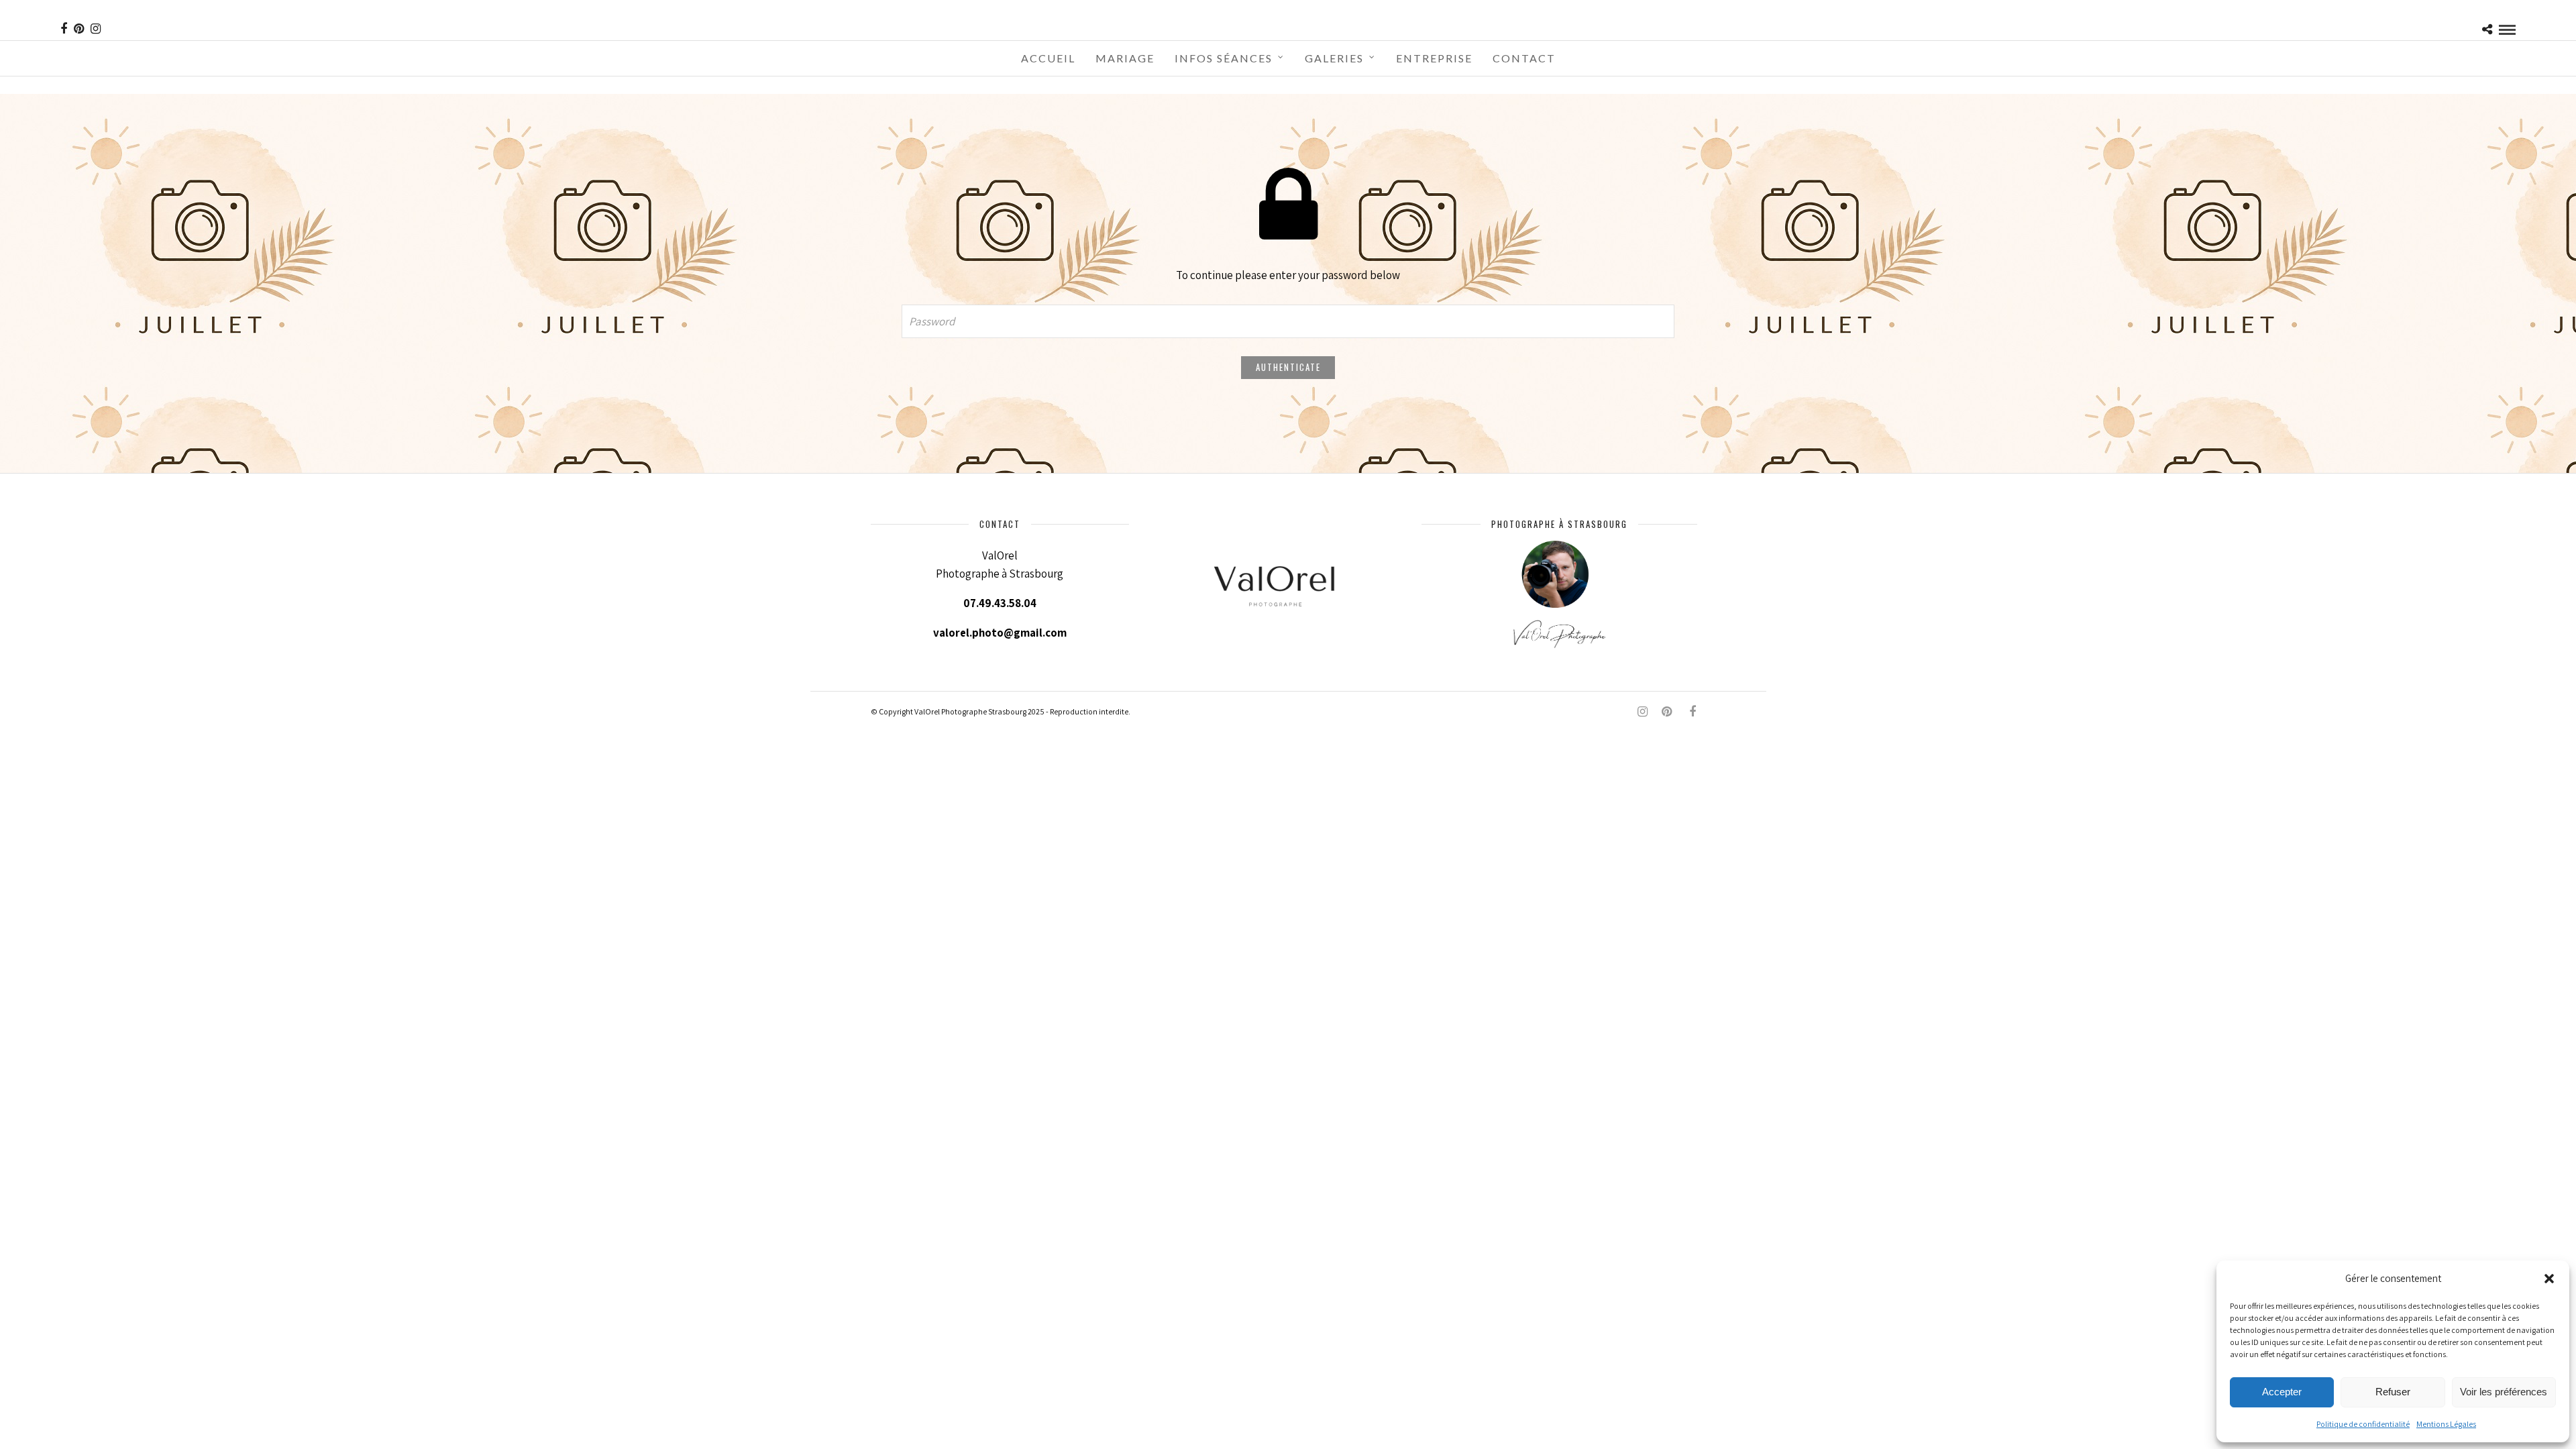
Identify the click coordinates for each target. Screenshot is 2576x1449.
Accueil (1048, 58)
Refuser (2393, 1392)
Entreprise (1434, 58)
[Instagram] (96, 29)
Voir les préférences (2504, 1392)
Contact (1524, 58)
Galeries (1334, 58)
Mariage (1125, 58)
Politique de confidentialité (2363, 1424)
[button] (2549, 1279)
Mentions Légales (2446, 1424)
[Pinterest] (79, 29)
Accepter (2282, 1392)
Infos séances (1224, 58)
